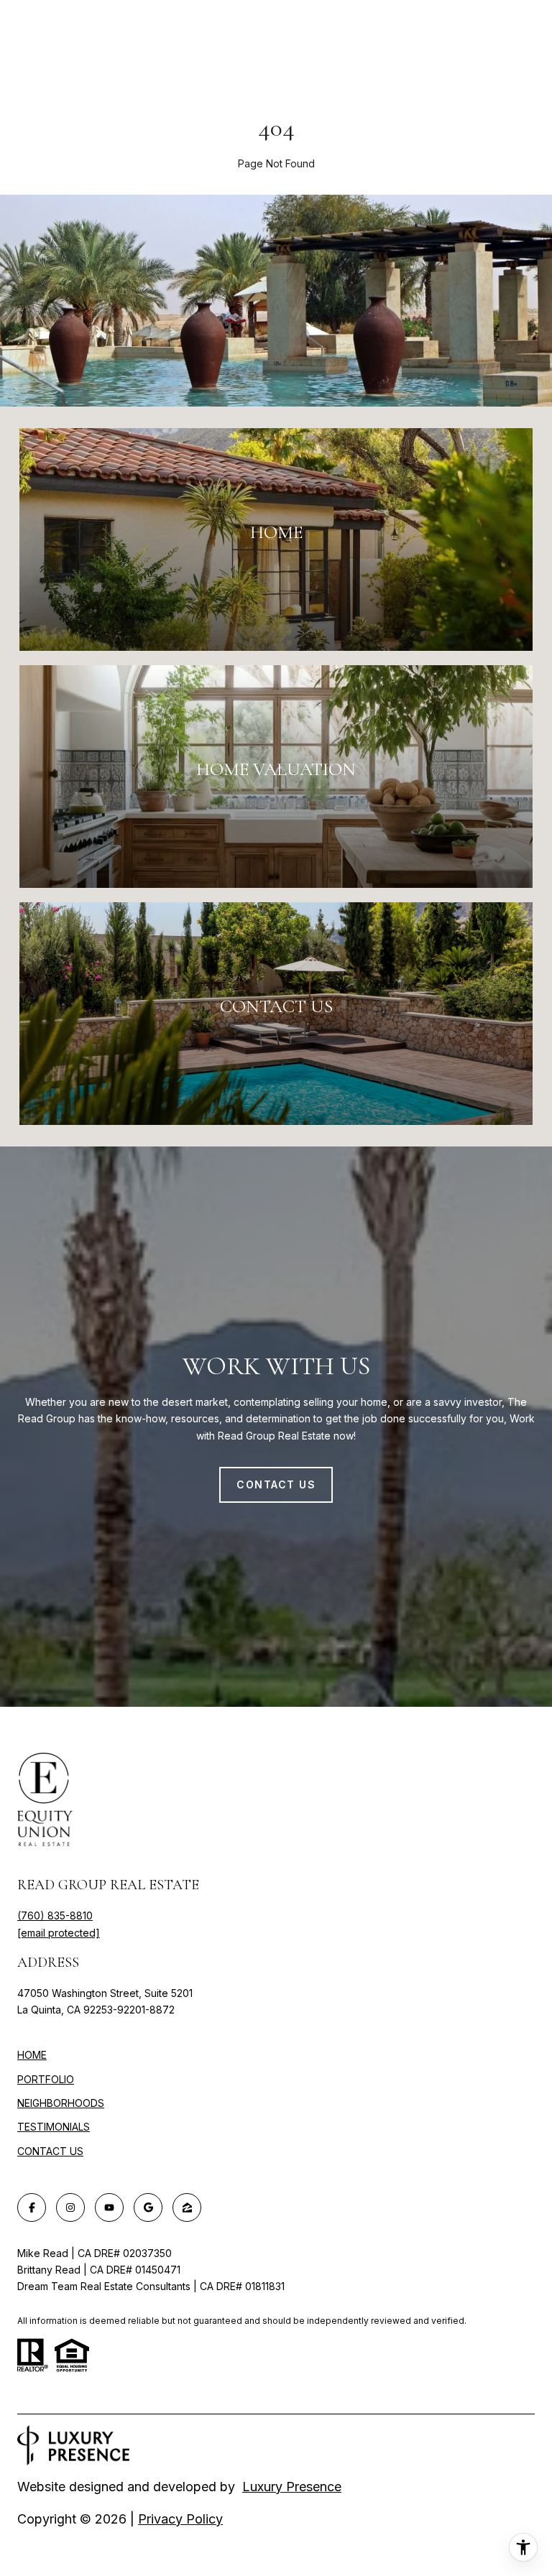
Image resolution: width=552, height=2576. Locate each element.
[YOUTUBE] (109, 2207)
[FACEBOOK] (32, 2207)
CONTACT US (50, 2151)
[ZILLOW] (187, 2207)
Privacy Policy (180, 2519)
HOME (32, 2055)
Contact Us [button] (276, 1484)
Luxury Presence (292, 2487)
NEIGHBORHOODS (61, 2103)
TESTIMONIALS (54, 2127)
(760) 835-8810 (55, 1915)
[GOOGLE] (148, 2207)
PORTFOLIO (46, 2079)
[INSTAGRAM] (70, 2207)
